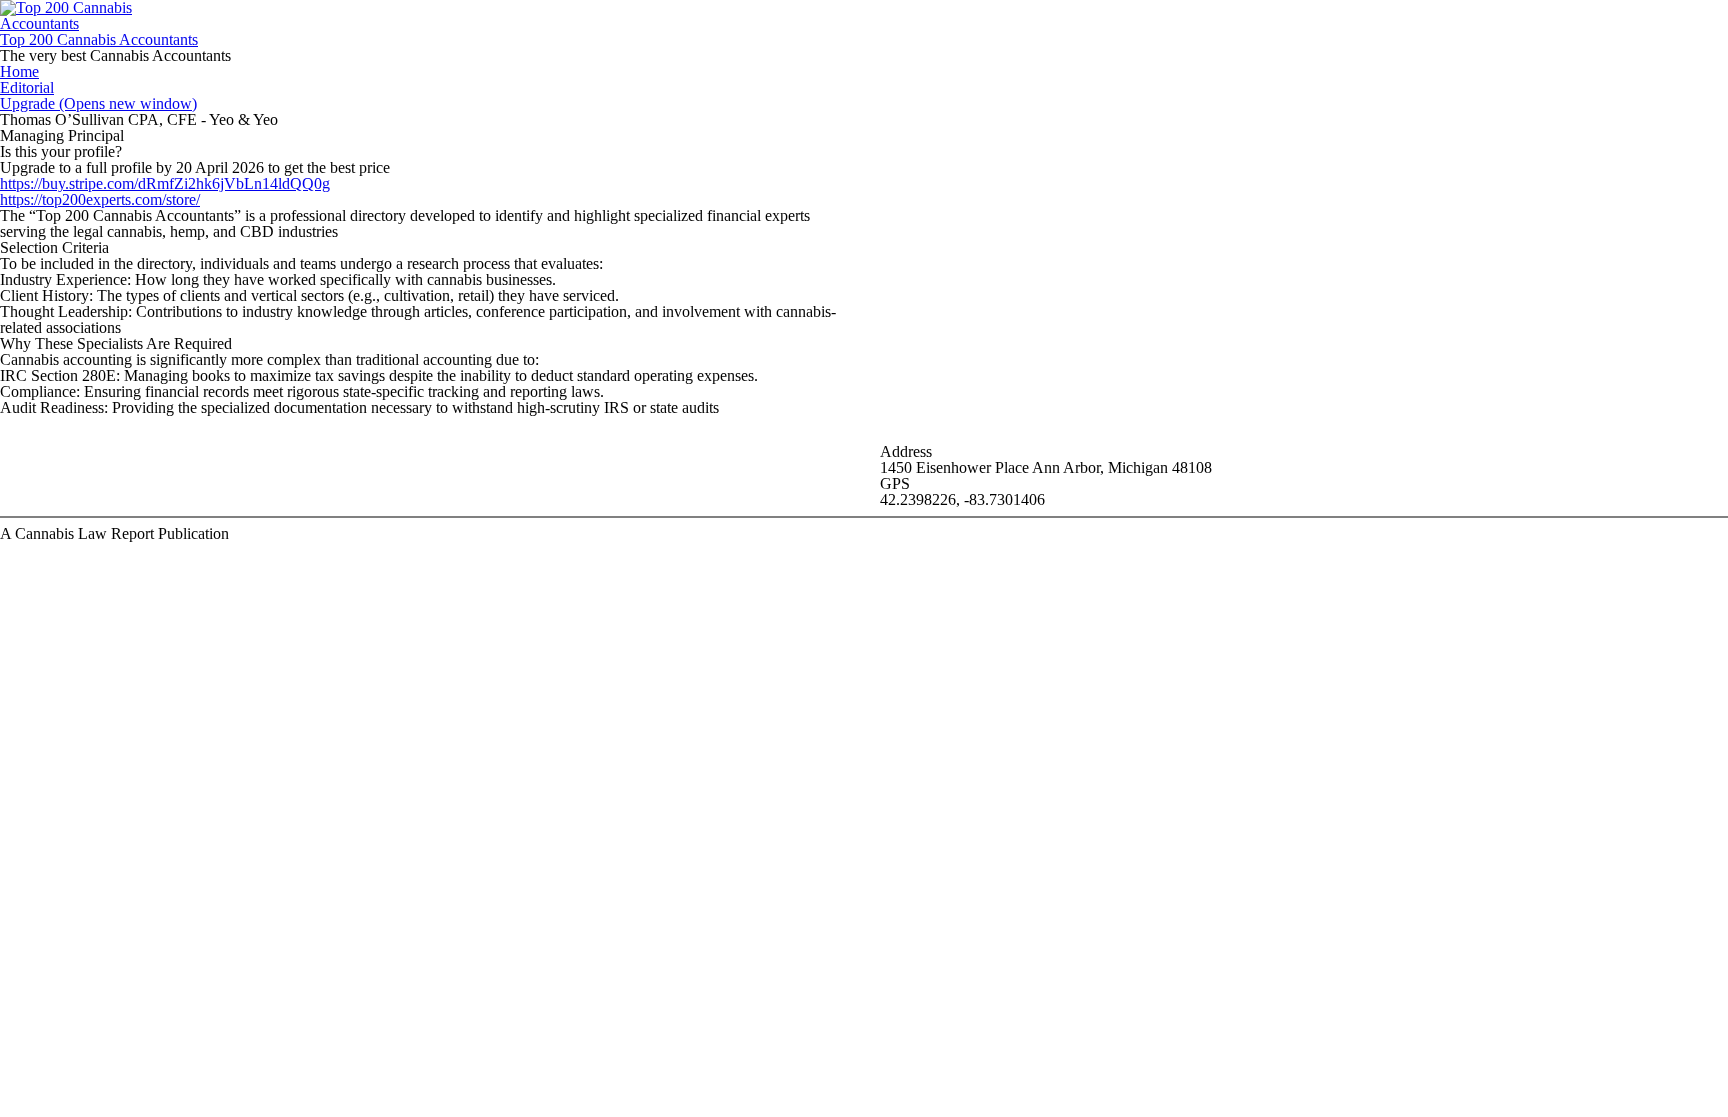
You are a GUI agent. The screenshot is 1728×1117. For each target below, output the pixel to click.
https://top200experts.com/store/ (100, 199)
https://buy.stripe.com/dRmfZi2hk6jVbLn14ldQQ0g (165, 183)
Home (19, 71)
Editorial (27, 87)
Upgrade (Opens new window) (98, 103)
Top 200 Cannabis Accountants (99, 39)
